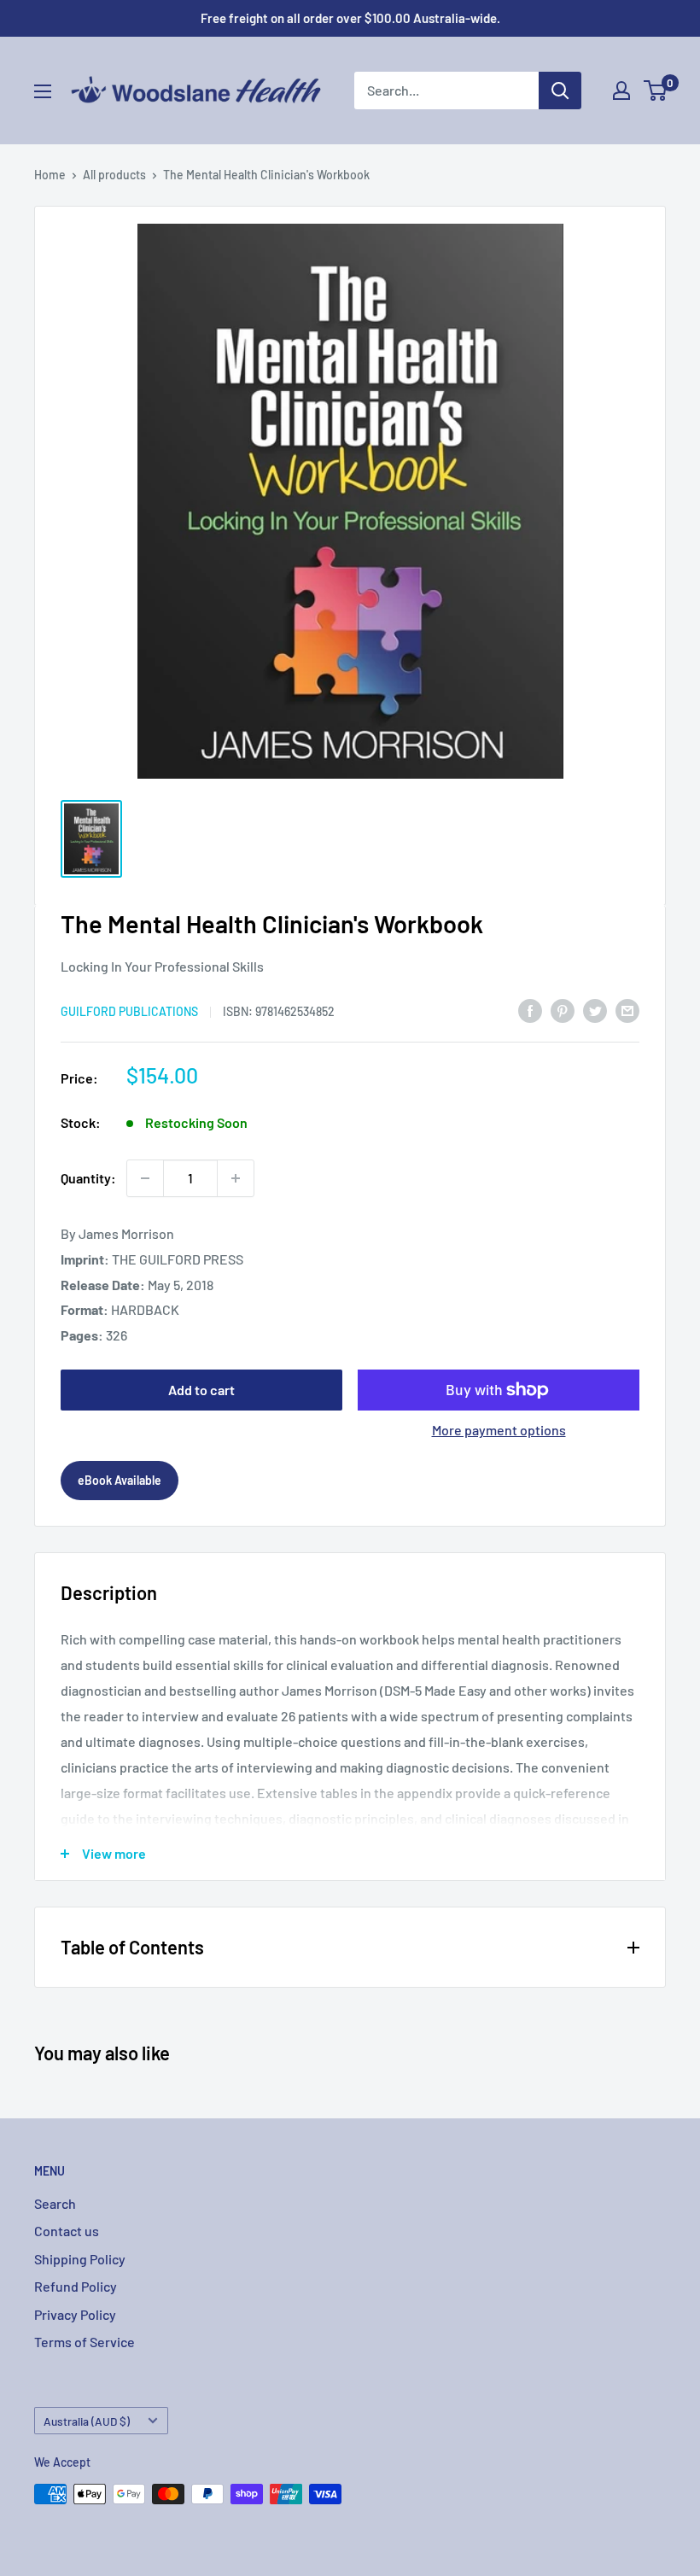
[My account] (621, 91)
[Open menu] (43, 91)
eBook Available (120, 1480)
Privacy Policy (75, 2314)
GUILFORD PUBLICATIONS (129, 1011)
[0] (656, 91)
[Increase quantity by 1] (236, 1178)
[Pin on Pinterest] (563, 1010)
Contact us (67, 2231)
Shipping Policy (80, 2259)
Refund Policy (76, 2286)
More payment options (499, 1430)
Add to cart (201, 1390)
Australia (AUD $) (87, 2421)
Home (50, 175)
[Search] (560, 91)
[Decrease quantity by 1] (145, 1178)
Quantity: (88, 1178)
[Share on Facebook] (530, 1010)
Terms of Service (85, 2342)
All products (114, 175)
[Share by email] (627, 1010)
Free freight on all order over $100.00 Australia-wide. (350, 18)
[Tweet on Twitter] (595, 1010)
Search (55, 2203)
